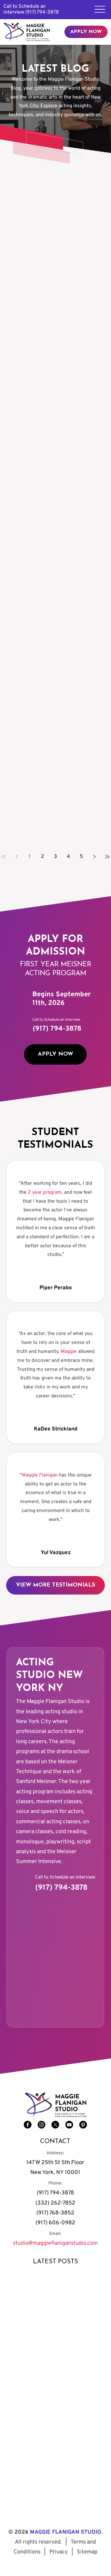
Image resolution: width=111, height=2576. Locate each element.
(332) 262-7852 (55, 2203)
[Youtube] (69, 2125)
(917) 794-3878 (42, 12)
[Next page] (94, 857)
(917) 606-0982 (55, 2223)
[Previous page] (17, 857)
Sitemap (87, 2552)
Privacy (59, 2552)
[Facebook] (28, 2125)
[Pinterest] (83, 2125)
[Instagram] (41, 2125)
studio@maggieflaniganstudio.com (55, 2243)
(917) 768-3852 (55, 2213)
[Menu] (100, 9)
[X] (55, 2125)
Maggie (69, 1352)
